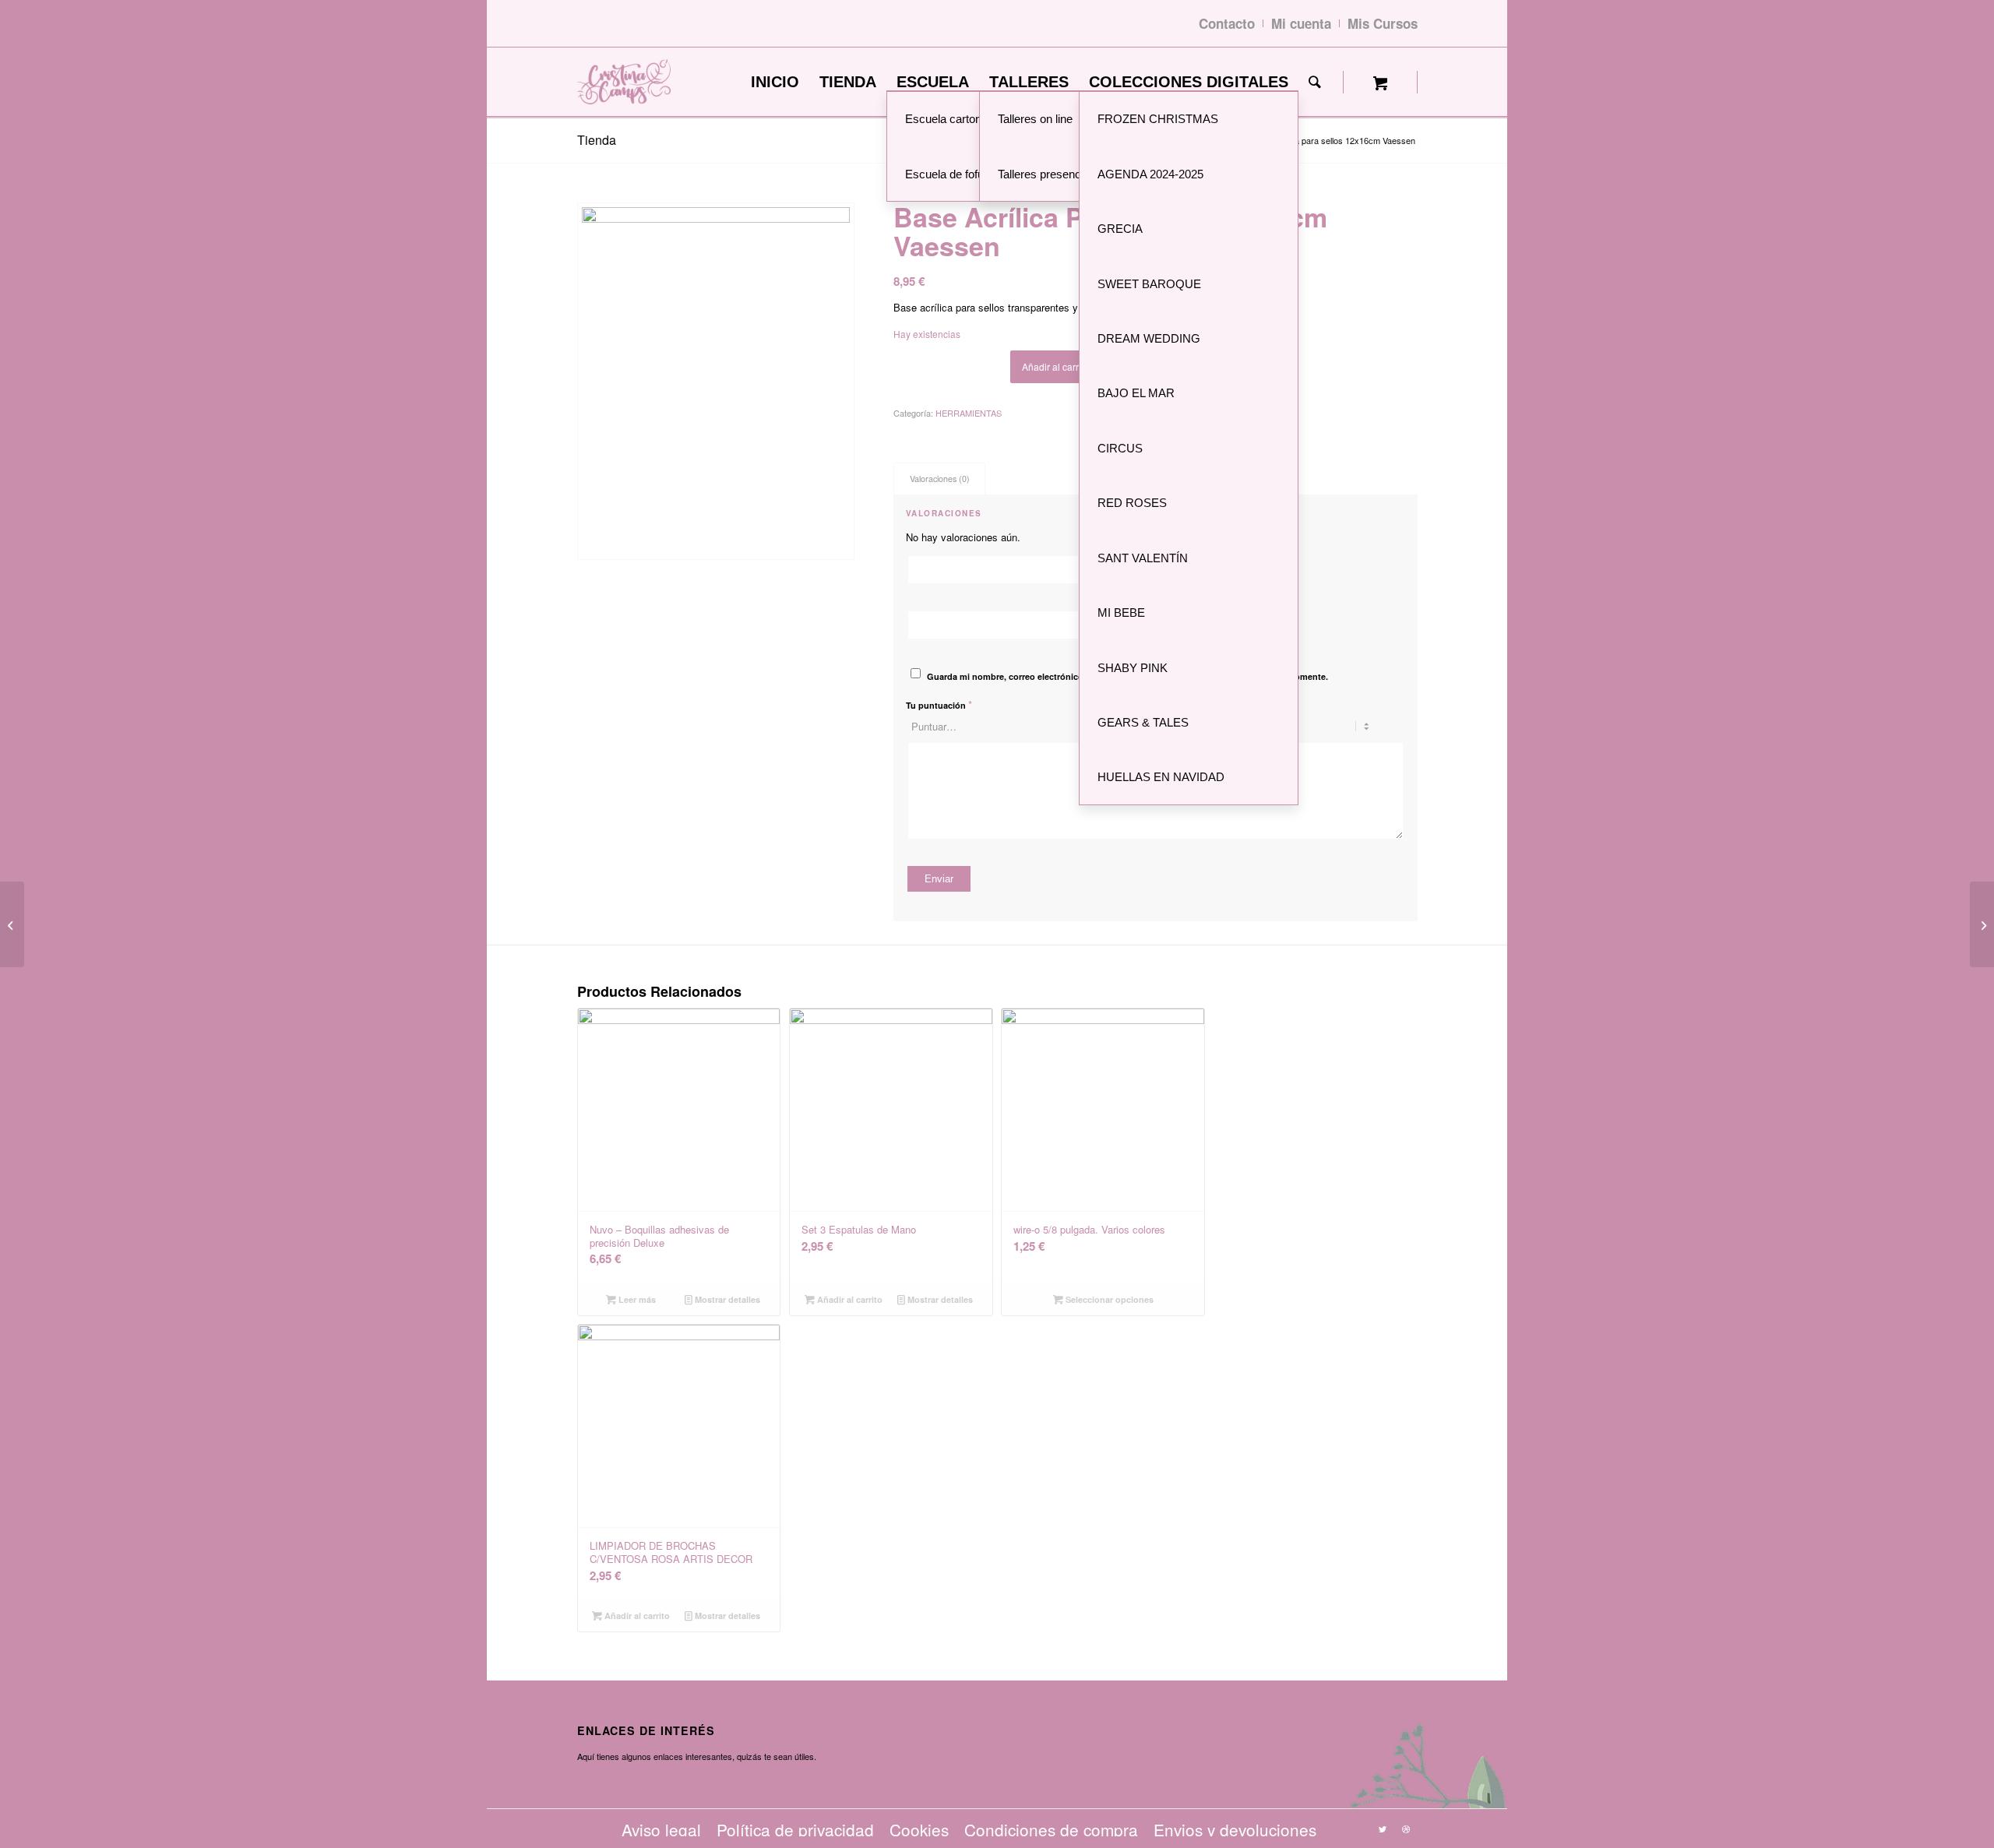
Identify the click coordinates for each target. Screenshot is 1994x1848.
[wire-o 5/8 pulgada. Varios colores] (12, 924)
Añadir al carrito (1055, 366)
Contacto (1227, 23)
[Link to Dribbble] (1406, 1829)
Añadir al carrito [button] (849, 1299)
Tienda (597, 140)
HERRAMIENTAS (969, 413)
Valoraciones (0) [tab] (940, 479)
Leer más (636, 1299)
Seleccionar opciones (1108, 1299)
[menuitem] (775, 82)
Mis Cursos (1383, 23)
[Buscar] (1315, 82)
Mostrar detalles (726, 1299)
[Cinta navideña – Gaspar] (1982, 924)
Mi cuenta (1301, 23)
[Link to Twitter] (1383, 1829)
